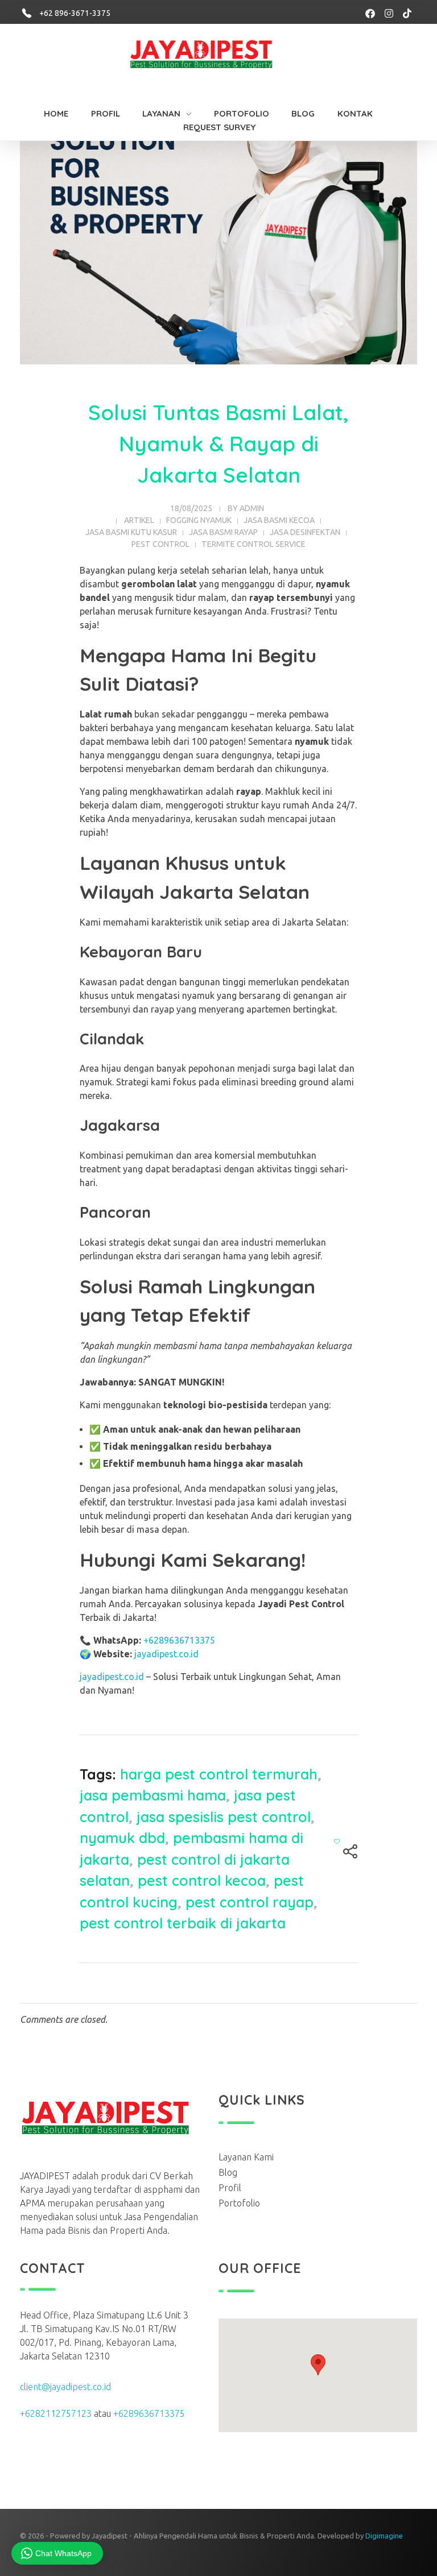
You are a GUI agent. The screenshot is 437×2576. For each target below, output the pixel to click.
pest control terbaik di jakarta (183, 1923)
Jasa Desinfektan (305, 532)
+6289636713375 (179, 1640)
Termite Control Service (253, 544)
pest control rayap (250, 1902)
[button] (318, 2365)
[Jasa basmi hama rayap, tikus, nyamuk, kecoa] (214, 57)
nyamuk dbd (122, 1838)
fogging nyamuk (199, 520)
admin (252, 508)
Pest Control (160, 544)
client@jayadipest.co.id (65, 2387)
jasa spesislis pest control (224, 1817)
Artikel (139, 520)
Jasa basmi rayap (223, 532)
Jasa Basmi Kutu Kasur (131, 532)
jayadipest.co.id (166, 1654)
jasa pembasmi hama (153, 1795)
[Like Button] (337, 1841)
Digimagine (384, 2536)
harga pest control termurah (219, 1774)
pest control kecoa (202, 1880)
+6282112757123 (56, 2413)
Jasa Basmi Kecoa (279, 520)
